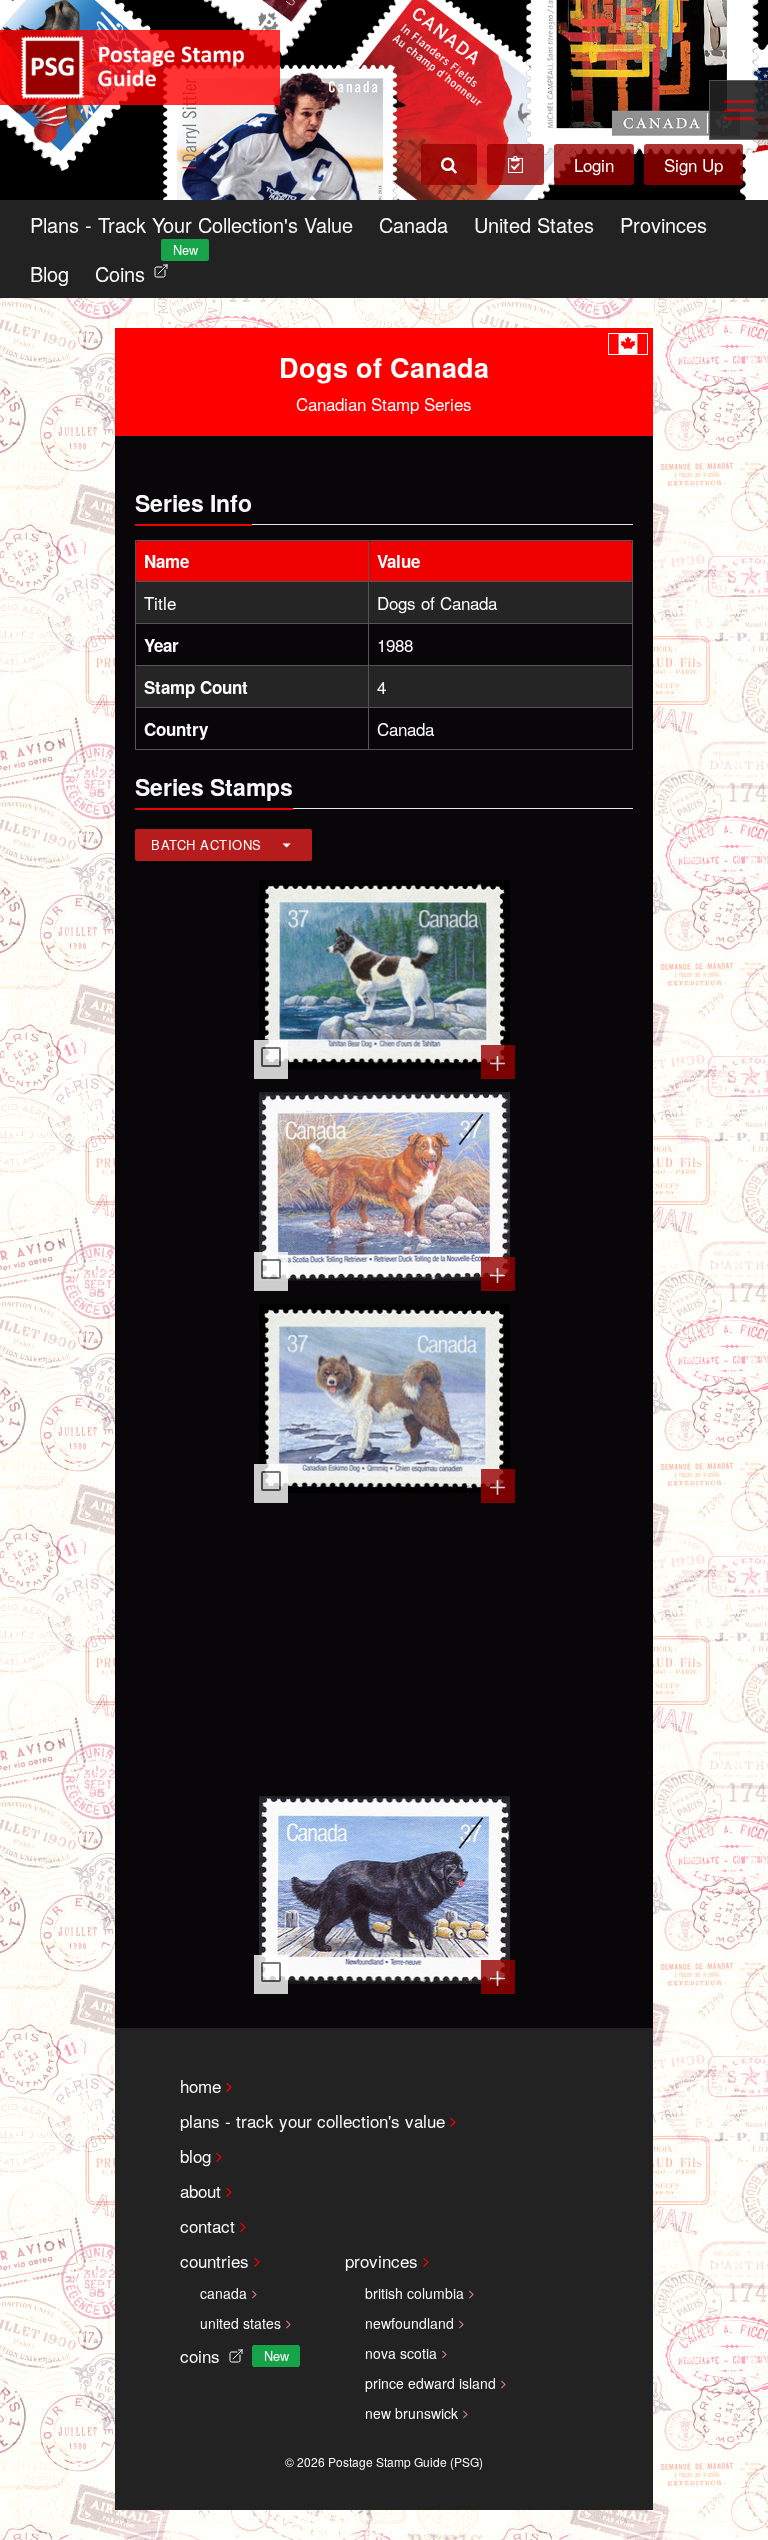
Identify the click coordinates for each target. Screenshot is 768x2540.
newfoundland (409, 2323)
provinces (381, 2260)
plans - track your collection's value (312, 2120)
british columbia (414, 2293)
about (200, 2190)
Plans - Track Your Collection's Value (191, 224)
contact (207, 2225)
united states (240, 2323)
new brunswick (411, 2413)
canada (223, 2293)
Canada (413, 224)
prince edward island (430, 2383)
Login (594, 164)
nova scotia (401, 2353)
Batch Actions (206, 844)
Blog (49, 273)
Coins (136, 268)
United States (534, 224)
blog (195, 2155)
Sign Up (693, 164)
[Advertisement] (384, 1647)
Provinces (663, 224)
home (200, 2085)
